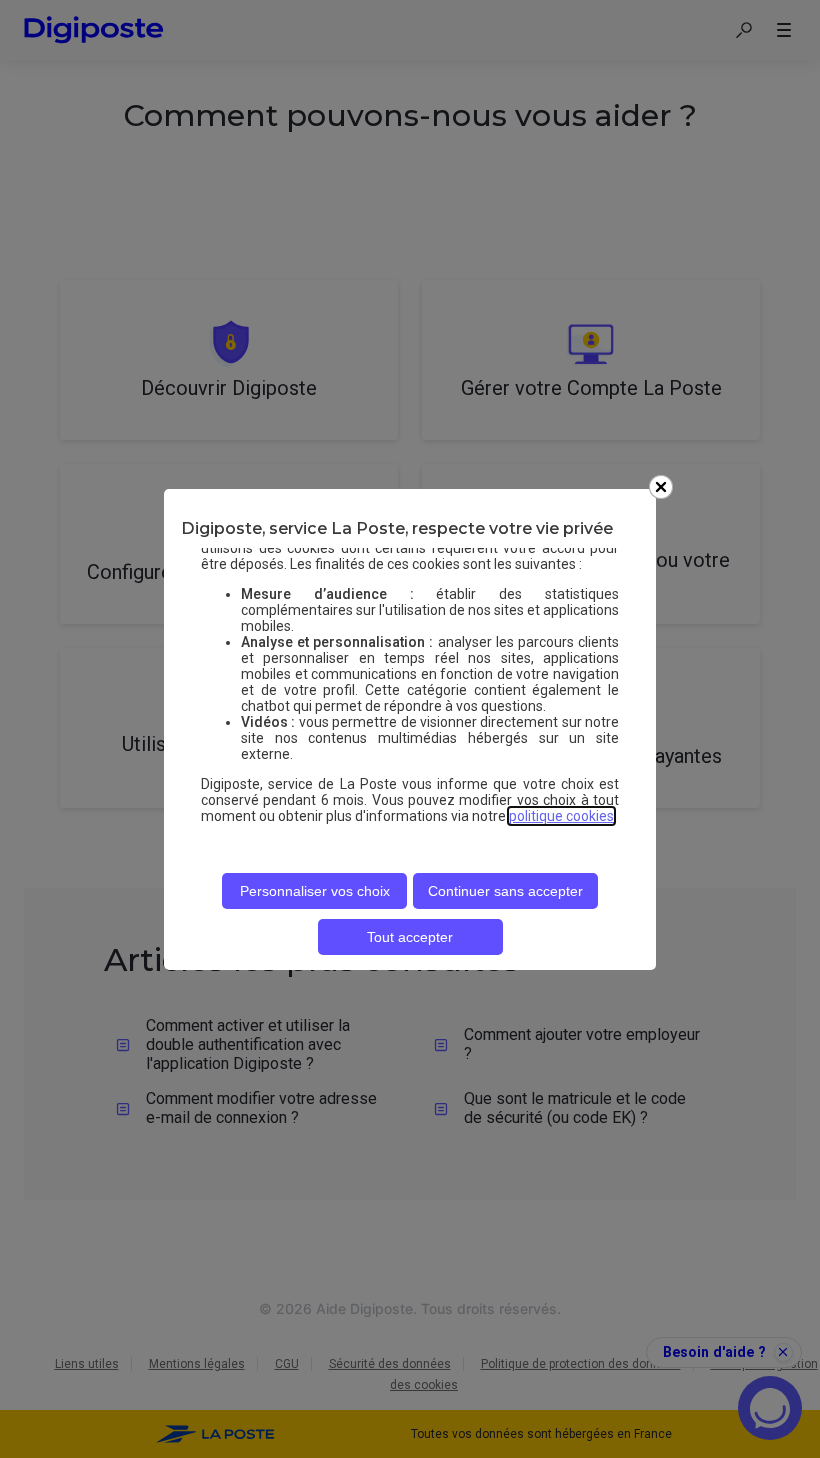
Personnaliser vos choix (315, 891)
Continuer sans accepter (505, 891)
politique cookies (561, 816)
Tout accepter (410, 937)
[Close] (661, 487)
